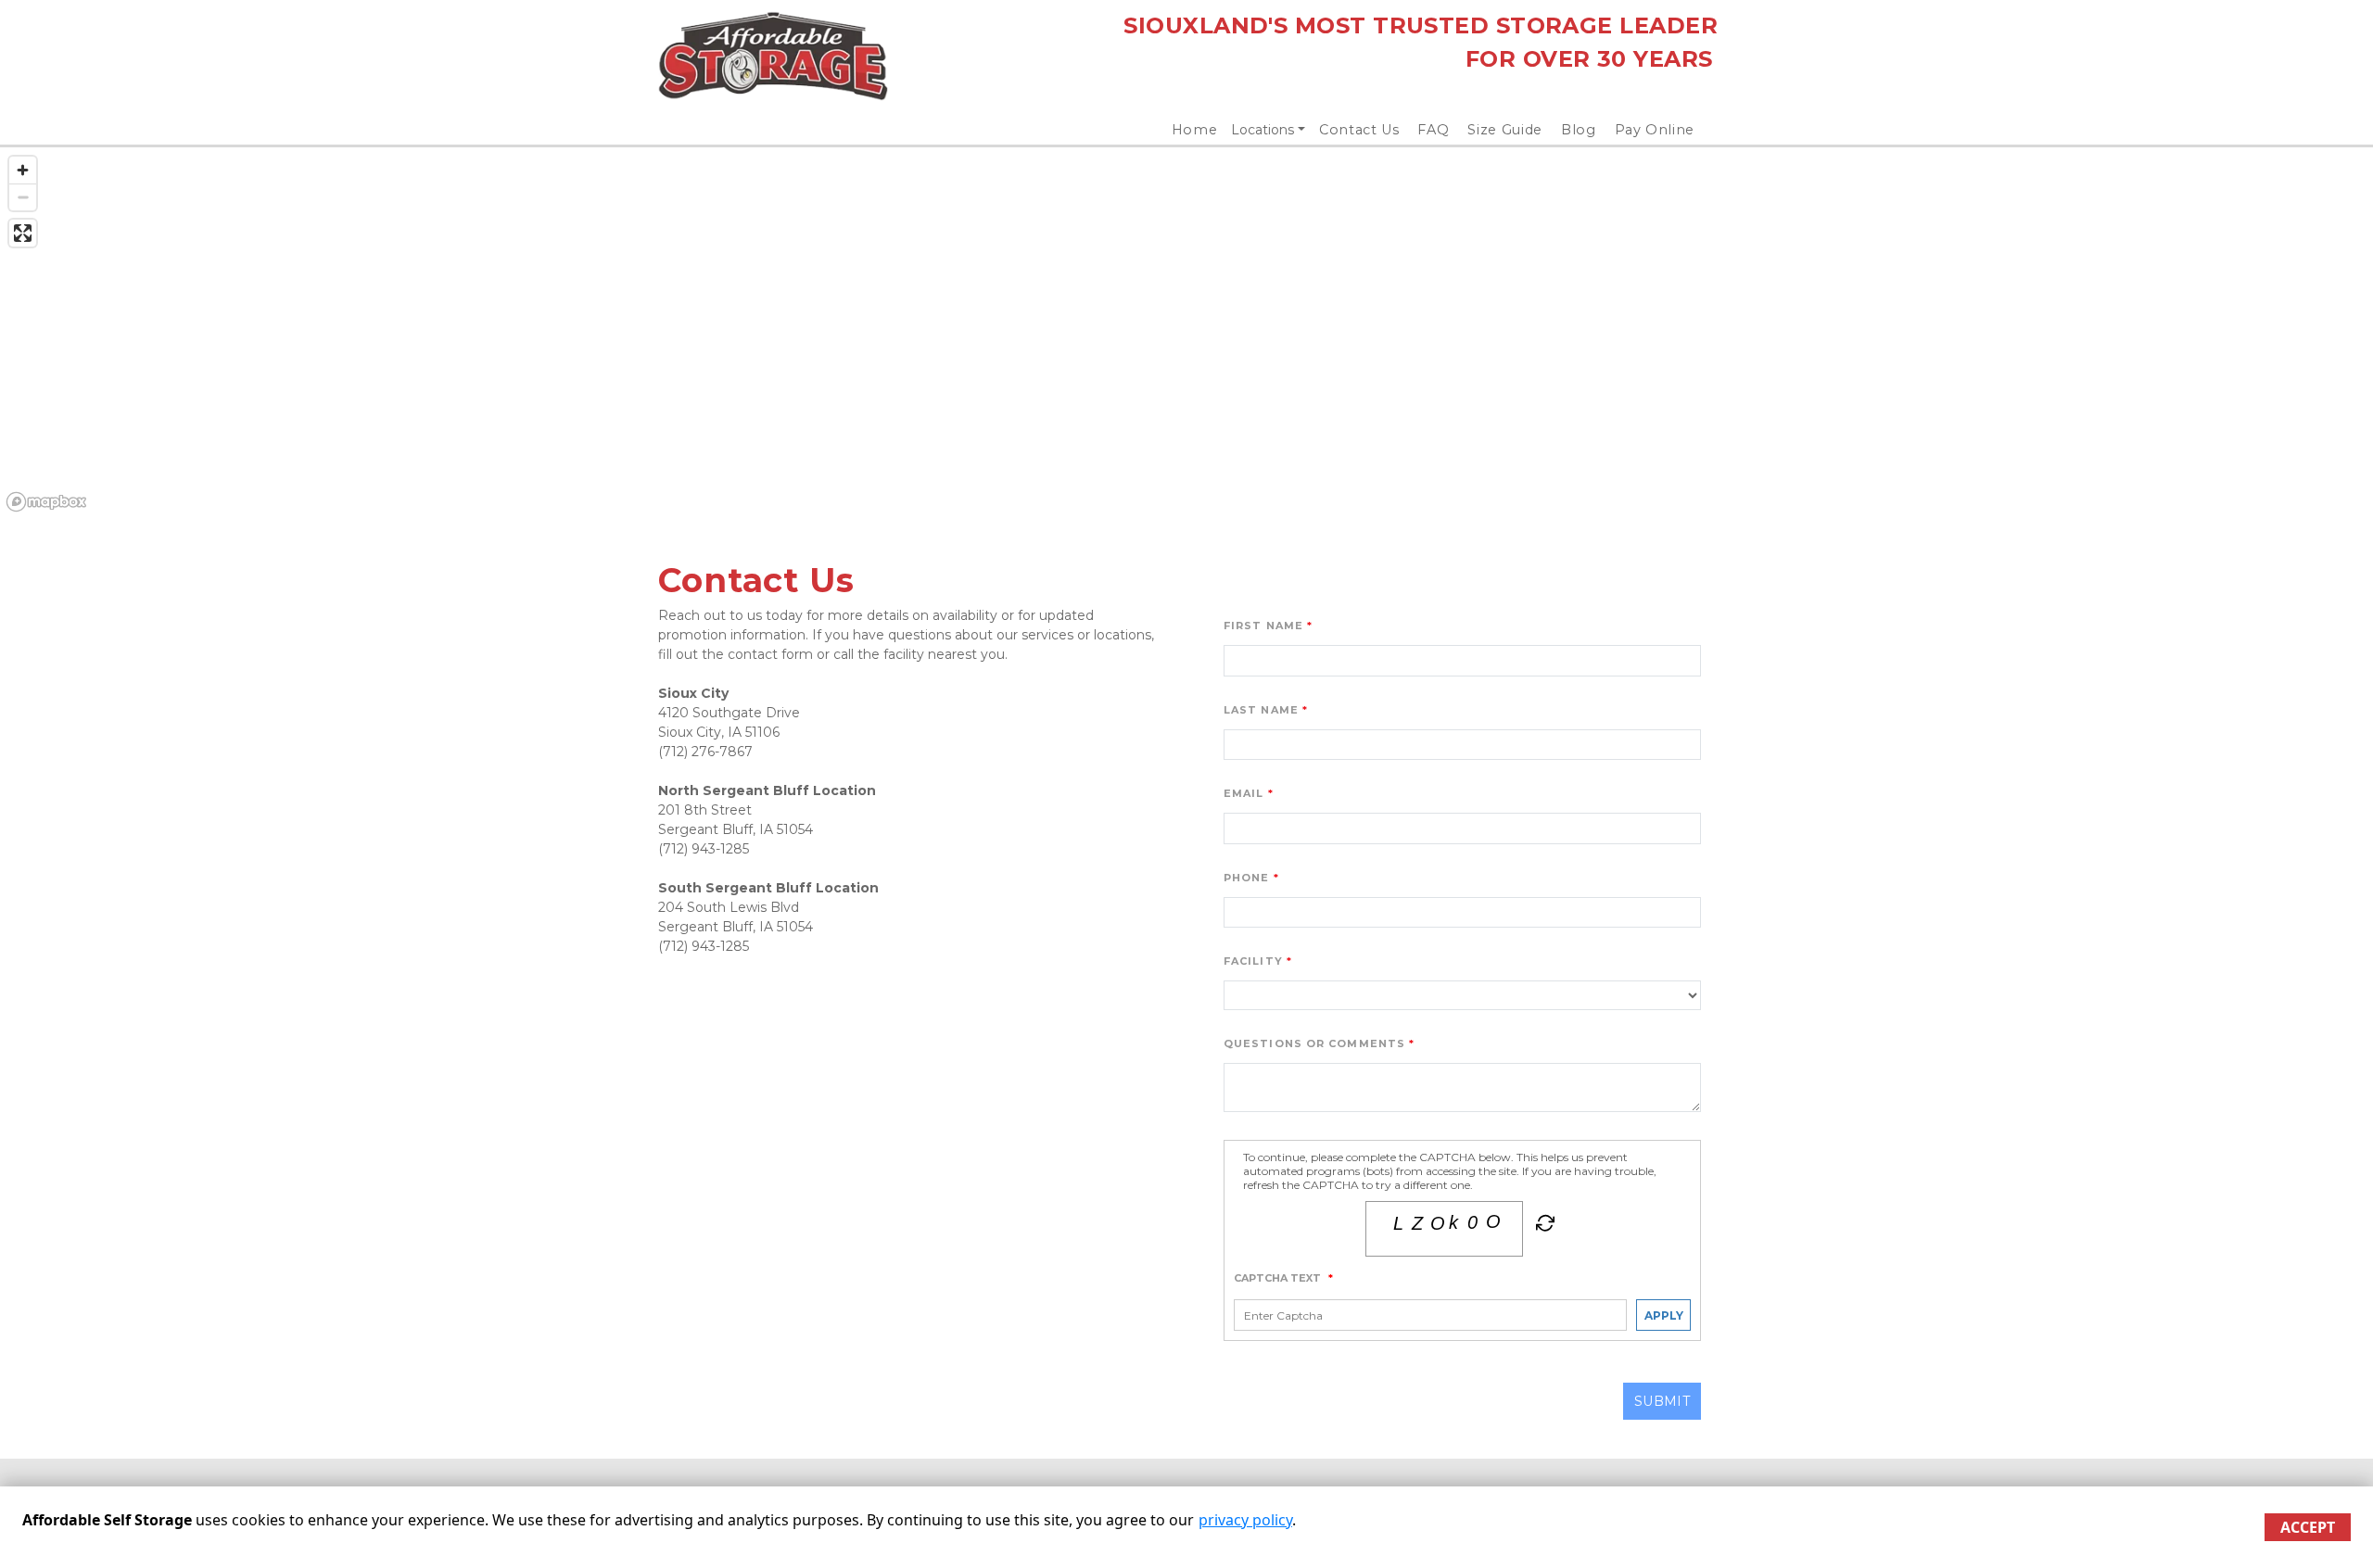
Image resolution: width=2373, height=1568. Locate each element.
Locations (1263, 130)
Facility (1253, 961)
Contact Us (1359, 130)
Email (1244, 793)
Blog (1579, 130)
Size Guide (1505, 130)
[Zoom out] (23, 197)
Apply (1664, 1315)
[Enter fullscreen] (23, 233)
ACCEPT (2308, 1527)
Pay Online (1655, 130)
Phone (1247, 878)
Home (1195, 130)
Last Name (1261, 710)
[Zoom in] (23, 170)
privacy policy (1245, 1520)
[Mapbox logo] (46, 502)
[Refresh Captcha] (1543, 1227)
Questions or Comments (1314, 1043)
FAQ (1433, 130)
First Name (1263, 626)
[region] (1186, 333)
